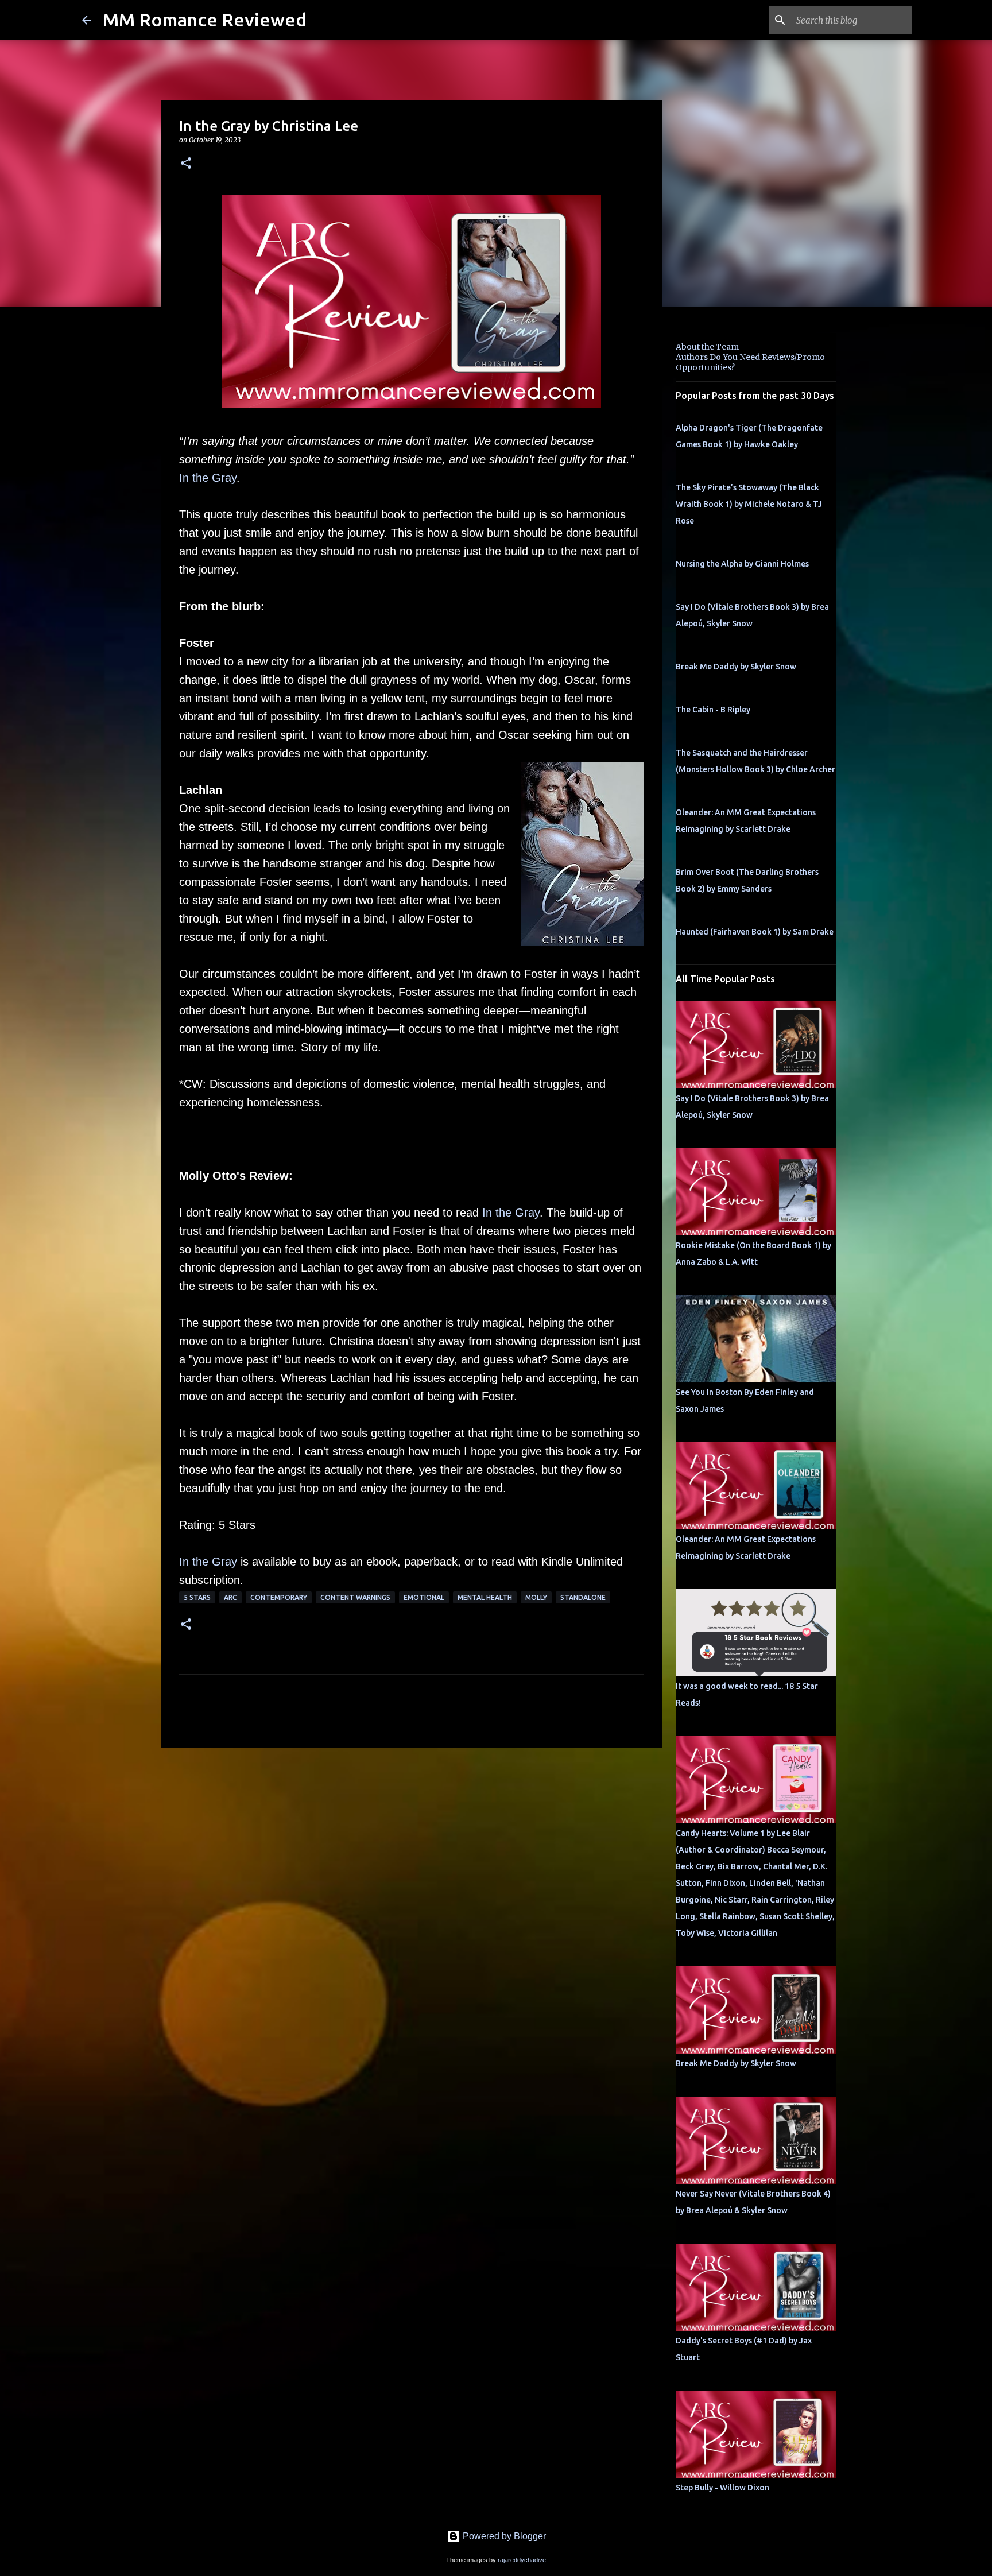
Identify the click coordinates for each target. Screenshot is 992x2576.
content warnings (355, 1597)
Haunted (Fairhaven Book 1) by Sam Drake (755, 932)
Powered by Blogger (503, 2536)
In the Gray (208, 478)
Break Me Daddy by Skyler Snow (736, 667)
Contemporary (279, 1597)
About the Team (707, 347)
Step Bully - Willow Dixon (722, 2488)
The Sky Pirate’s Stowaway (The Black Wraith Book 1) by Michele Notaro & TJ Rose (749, 504)
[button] (186, 164)
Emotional (424, 1597)
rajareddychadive (522, 2560)
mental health (485, 1597)
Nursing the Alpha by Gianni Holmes (742, 564)
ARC (230, 1597)
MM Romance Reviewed (205, 20)
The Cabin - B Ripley (713, 710)
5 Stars (197, 1597)
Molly (536, 1597)
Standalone (583, 1597)
